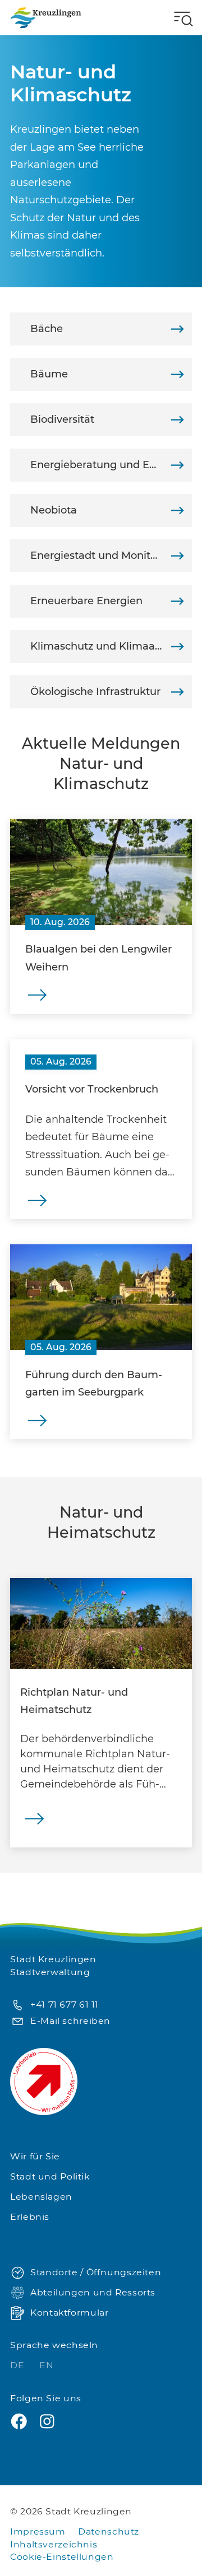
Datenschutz (109, 2531)
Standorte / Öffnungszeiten (96, 2272)
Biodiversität (62, 419)
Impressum (38, 2531)
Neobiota (54, 510)
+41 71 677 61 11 (65, 2005)
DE (19, 2365)
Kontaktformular (69, 2313)
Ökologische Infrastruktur (95, 692)
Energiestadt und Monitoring (104, 556)
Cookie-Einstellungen (62, 2557)
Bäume (49, 374)
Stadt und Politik (50, 2176)
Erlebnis (30, 2217)
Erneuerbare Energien (86, 601)
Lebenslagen (41, 2197)
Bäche (47, 329)
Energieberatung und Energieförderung (111, 465)
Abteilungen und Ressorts (93, 2292)
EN (46, 2365)
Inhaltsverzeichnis (54, 2544)
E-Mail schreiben (70, 2021)
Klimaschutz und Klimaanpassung (111, 646)
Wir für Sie (35, 2156)
